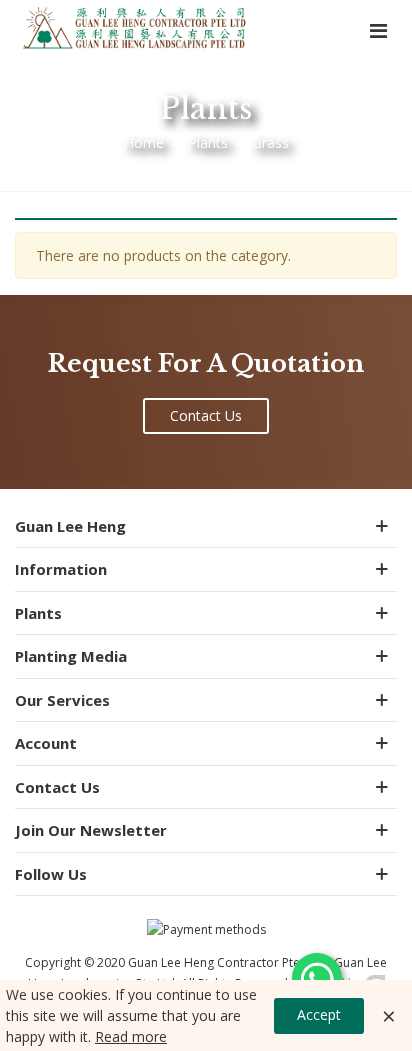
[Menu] (378, 30)
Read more (131, 1036)
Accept (319, 1014)
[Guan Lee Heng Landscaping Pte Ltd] (135, 29)
